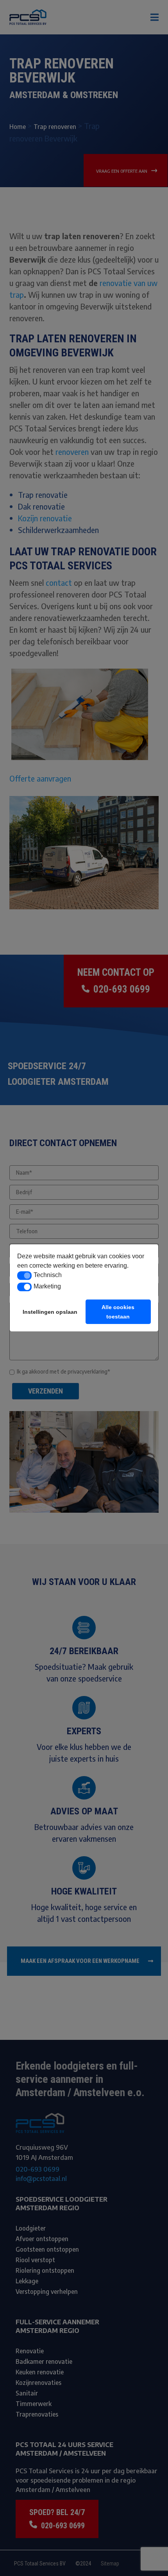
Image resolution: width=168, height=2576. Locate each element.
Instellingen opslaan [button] (50, 1312)
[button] (24, 1275)
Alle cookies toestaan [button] (118, 1312)
